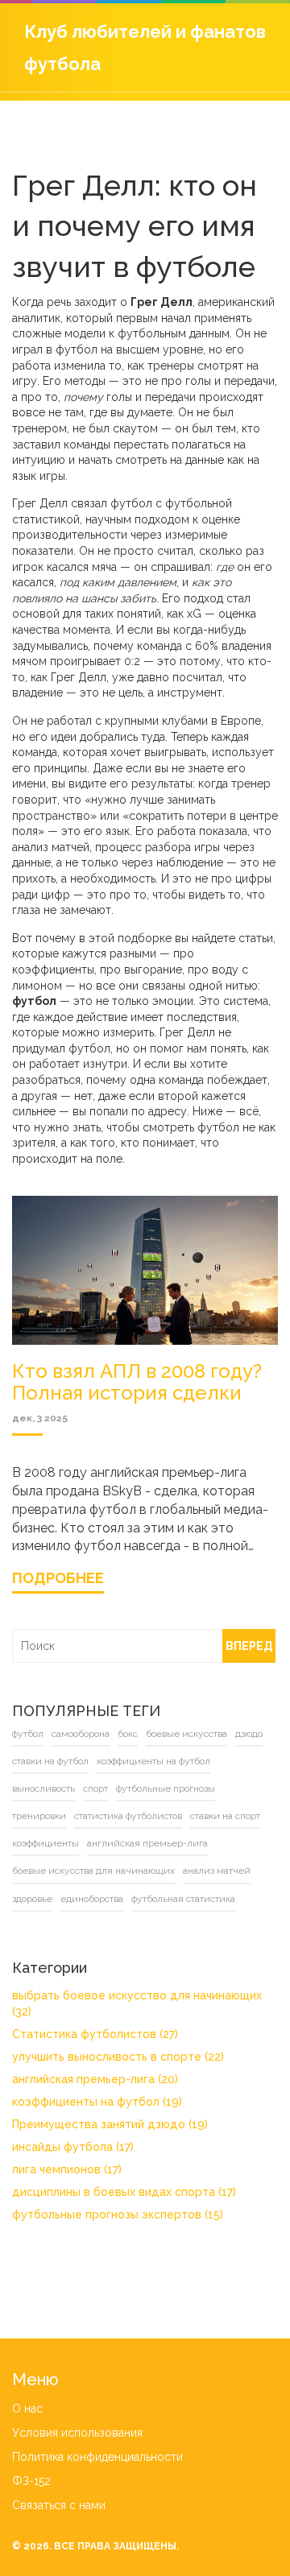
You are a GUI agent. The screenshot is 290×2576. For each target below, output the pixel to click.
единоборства (92, 1899)
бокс (128, 1734)
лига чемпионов (67, 2169)
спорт (95, 1788)
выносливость (43, 1788)
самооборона (81, 1734)
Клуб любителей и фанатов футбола (145, 48)
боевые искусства (186, 1734)
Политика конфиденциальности (97, 2457)
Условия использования (77, 2433)
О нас (27, 2409)
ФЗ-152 (31, 2481)
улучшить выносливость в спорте (118, 2057)
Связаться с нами (59, 2505)
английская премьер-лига (147, 1843)
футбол (28, 1734)
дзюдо (249, 1734)
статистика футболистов (128, 1816)
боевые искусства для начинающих (93, 1871)
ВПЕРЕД (249, 1646)
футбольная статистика (183, 1899)
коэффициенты (46, 1843)
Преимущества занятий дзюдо (110, 2124)
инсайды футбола (73, 2147)
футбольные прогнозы (166, 1788)
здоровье (32, 1899)
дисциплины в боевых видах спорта (124, 2192)
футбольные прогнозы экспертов (118, 2214)
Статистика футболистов (95, 2034)
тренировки (39, 1816)
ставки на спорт (225, 1816)
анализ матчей (217, 1871)
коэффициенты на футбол (153, 1761)
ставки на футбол (50, 1761)
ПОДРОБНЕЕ (58, 1578)
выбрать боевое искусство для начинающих (137, 2003)
